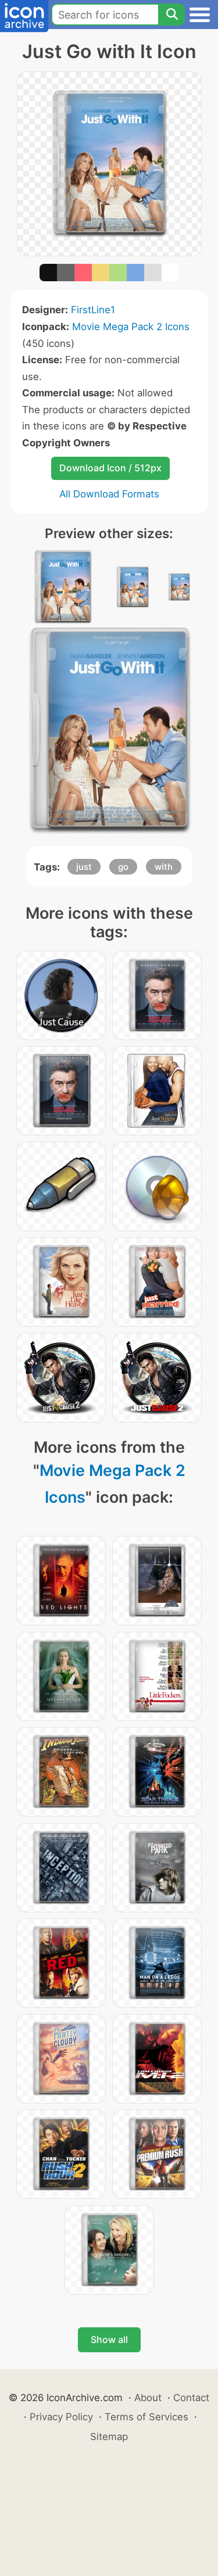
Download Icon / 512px (110, 468)
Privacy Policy (61, 2417)
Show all (109, 2339)
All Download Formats (109, 494)
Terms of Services (146, 2417)
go (123, 867)
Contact (191, 2398)
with (164, 867)
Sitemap (109, 2437)
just (84, 867)
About (148, 2398)
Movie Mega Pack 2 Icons (131, 327)
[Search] (171, 15)
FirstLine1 (93, 310)
